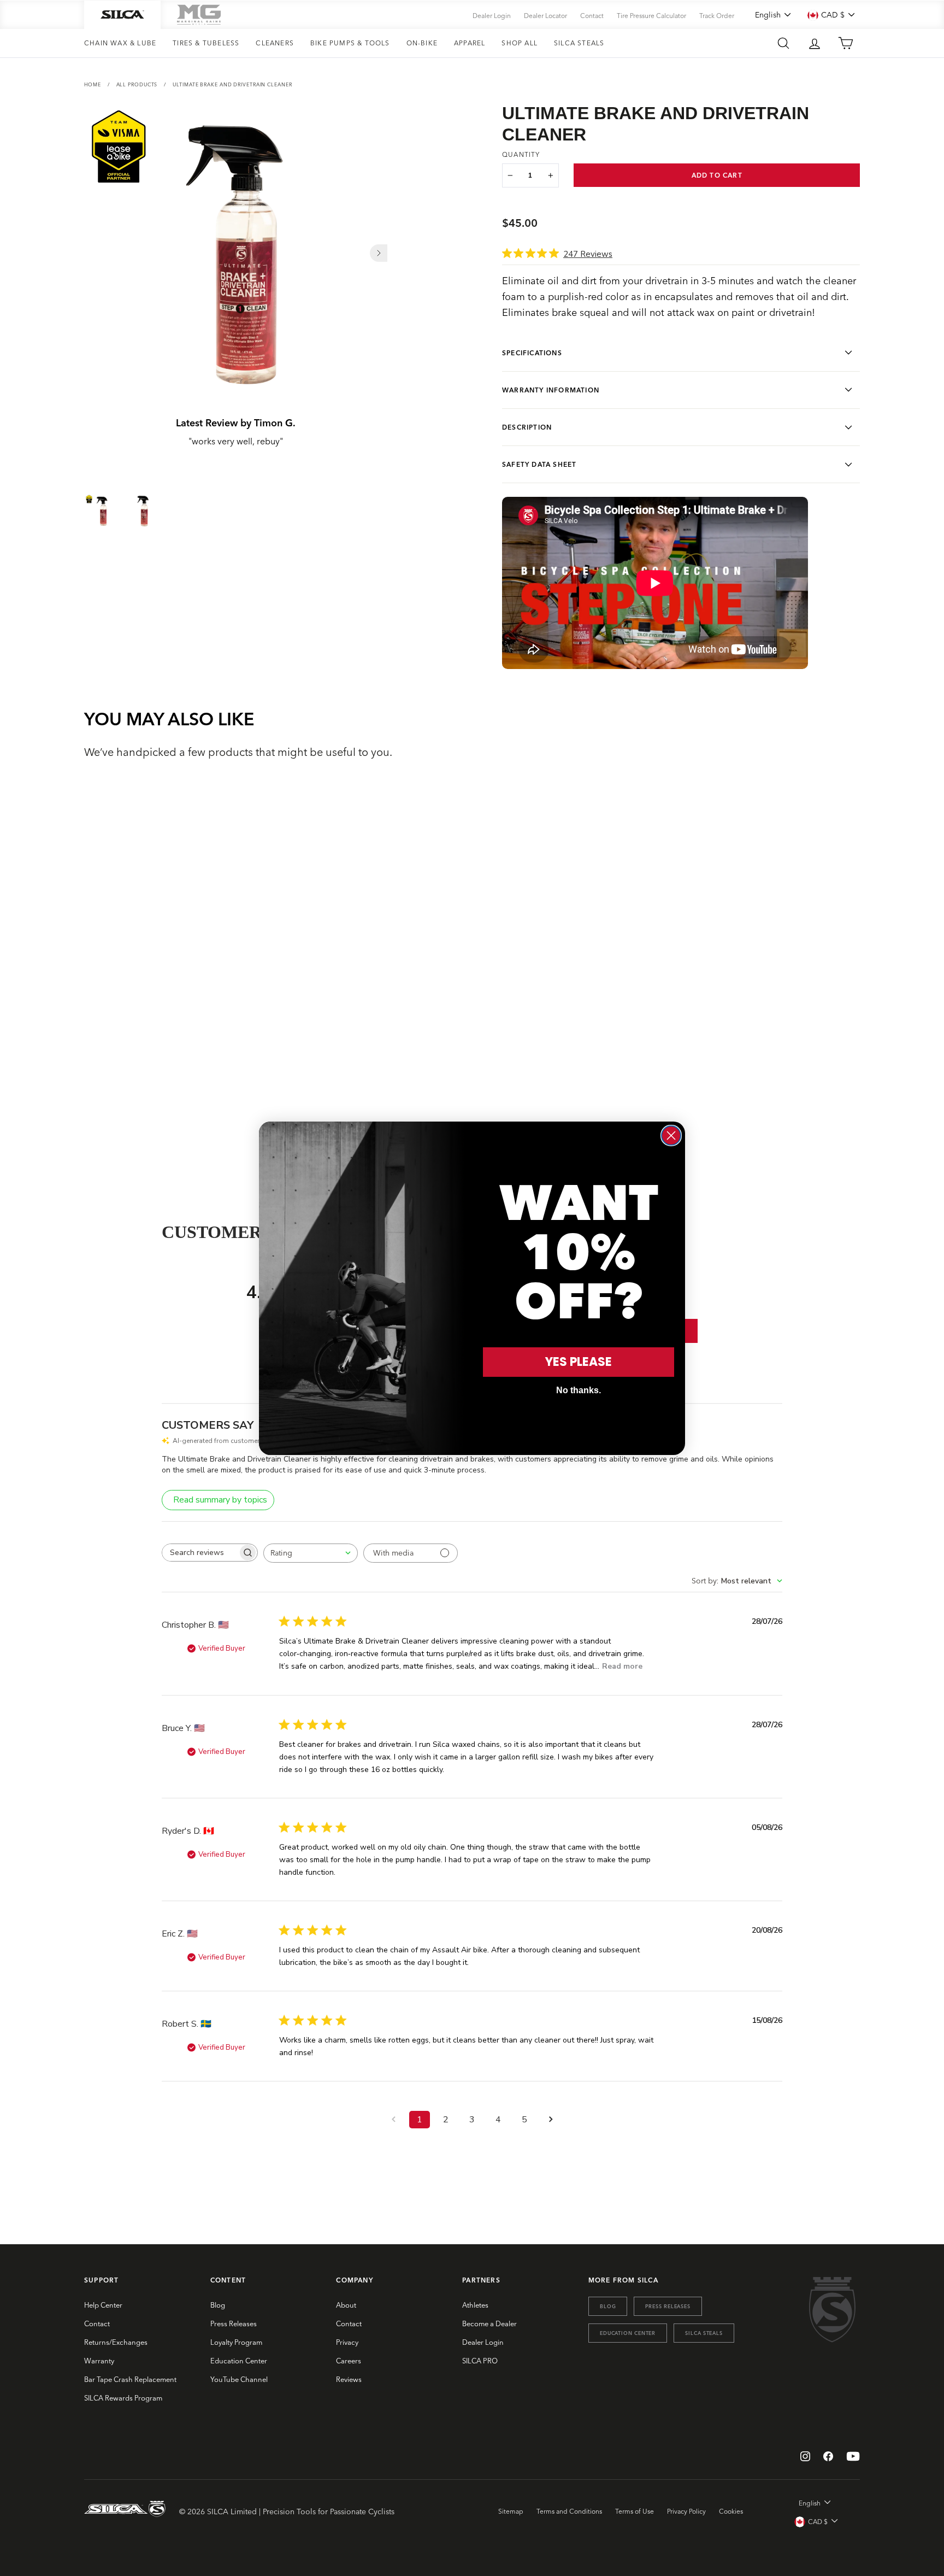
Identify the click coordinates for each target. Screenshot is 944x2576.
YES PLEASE (579, 1362)
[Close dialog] (671, 1136)
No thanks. (579, 1390)
